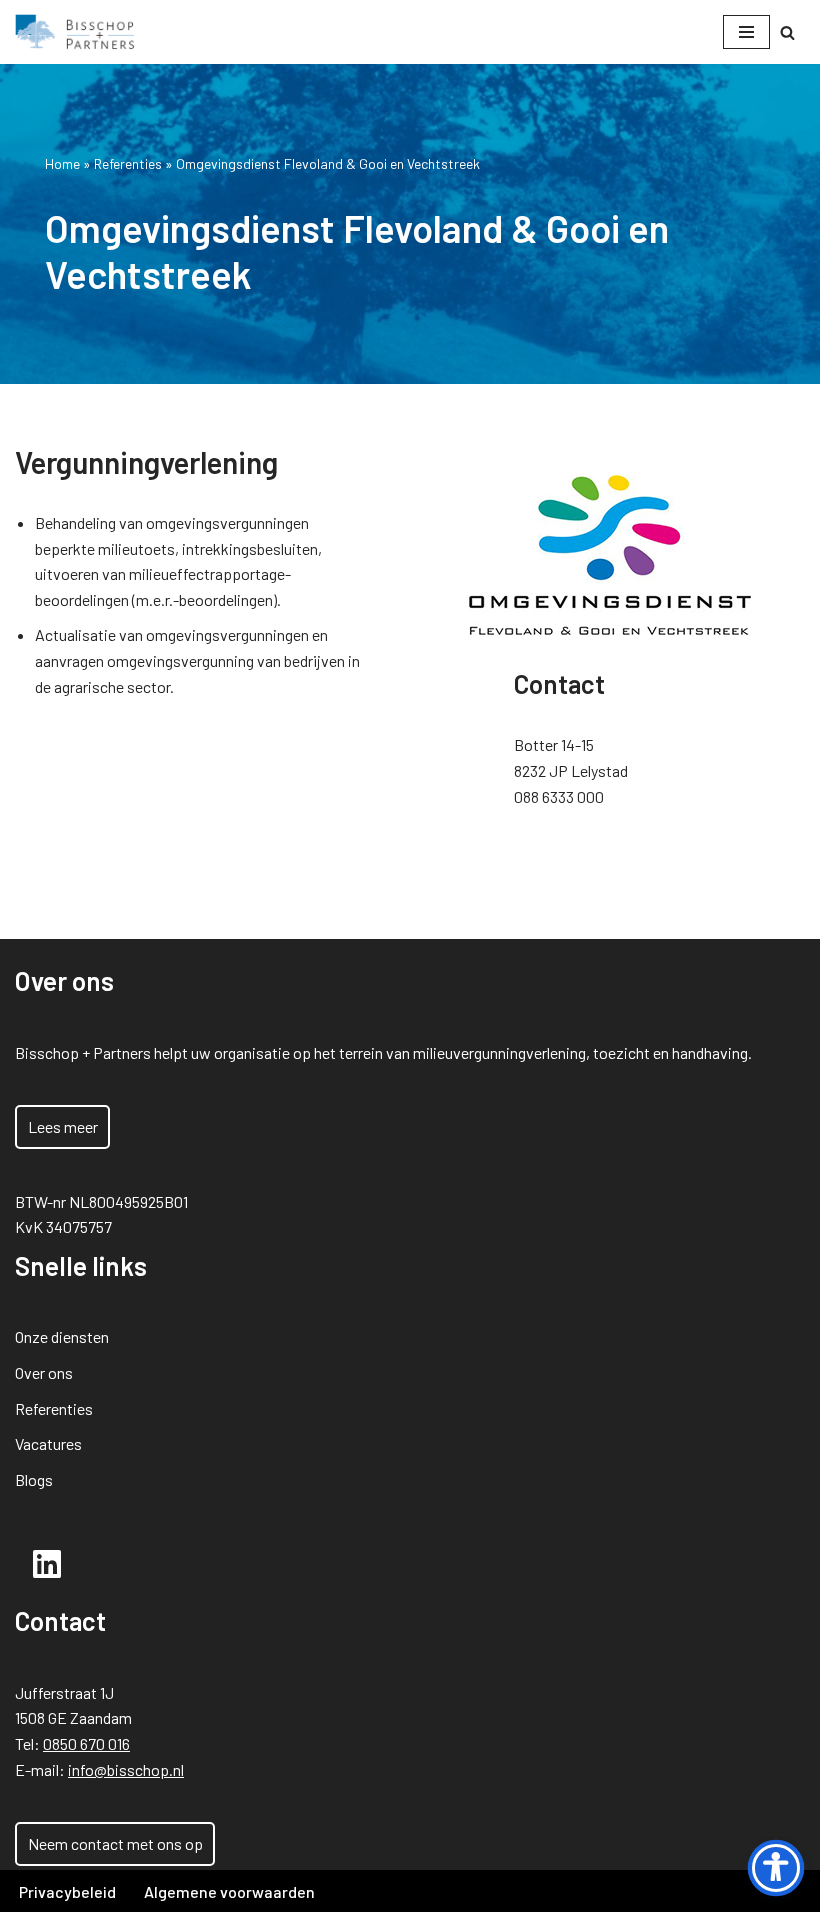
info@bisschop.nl (126, 1769)
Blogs (34, 1479)
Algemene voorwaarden (229, 1891)
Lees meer (63, 1126)
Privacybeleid (67, 1891)
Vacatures (48, 1443)
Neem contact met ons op (115, 1843)
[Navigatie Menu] (746, 32)
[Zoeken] (787, 32)
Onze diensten (62, 1336)
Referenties (128, 163)
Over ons (44, 1372)
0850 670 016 (86, 1743)
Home (62, 163)
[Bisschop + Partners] (75, 32)
